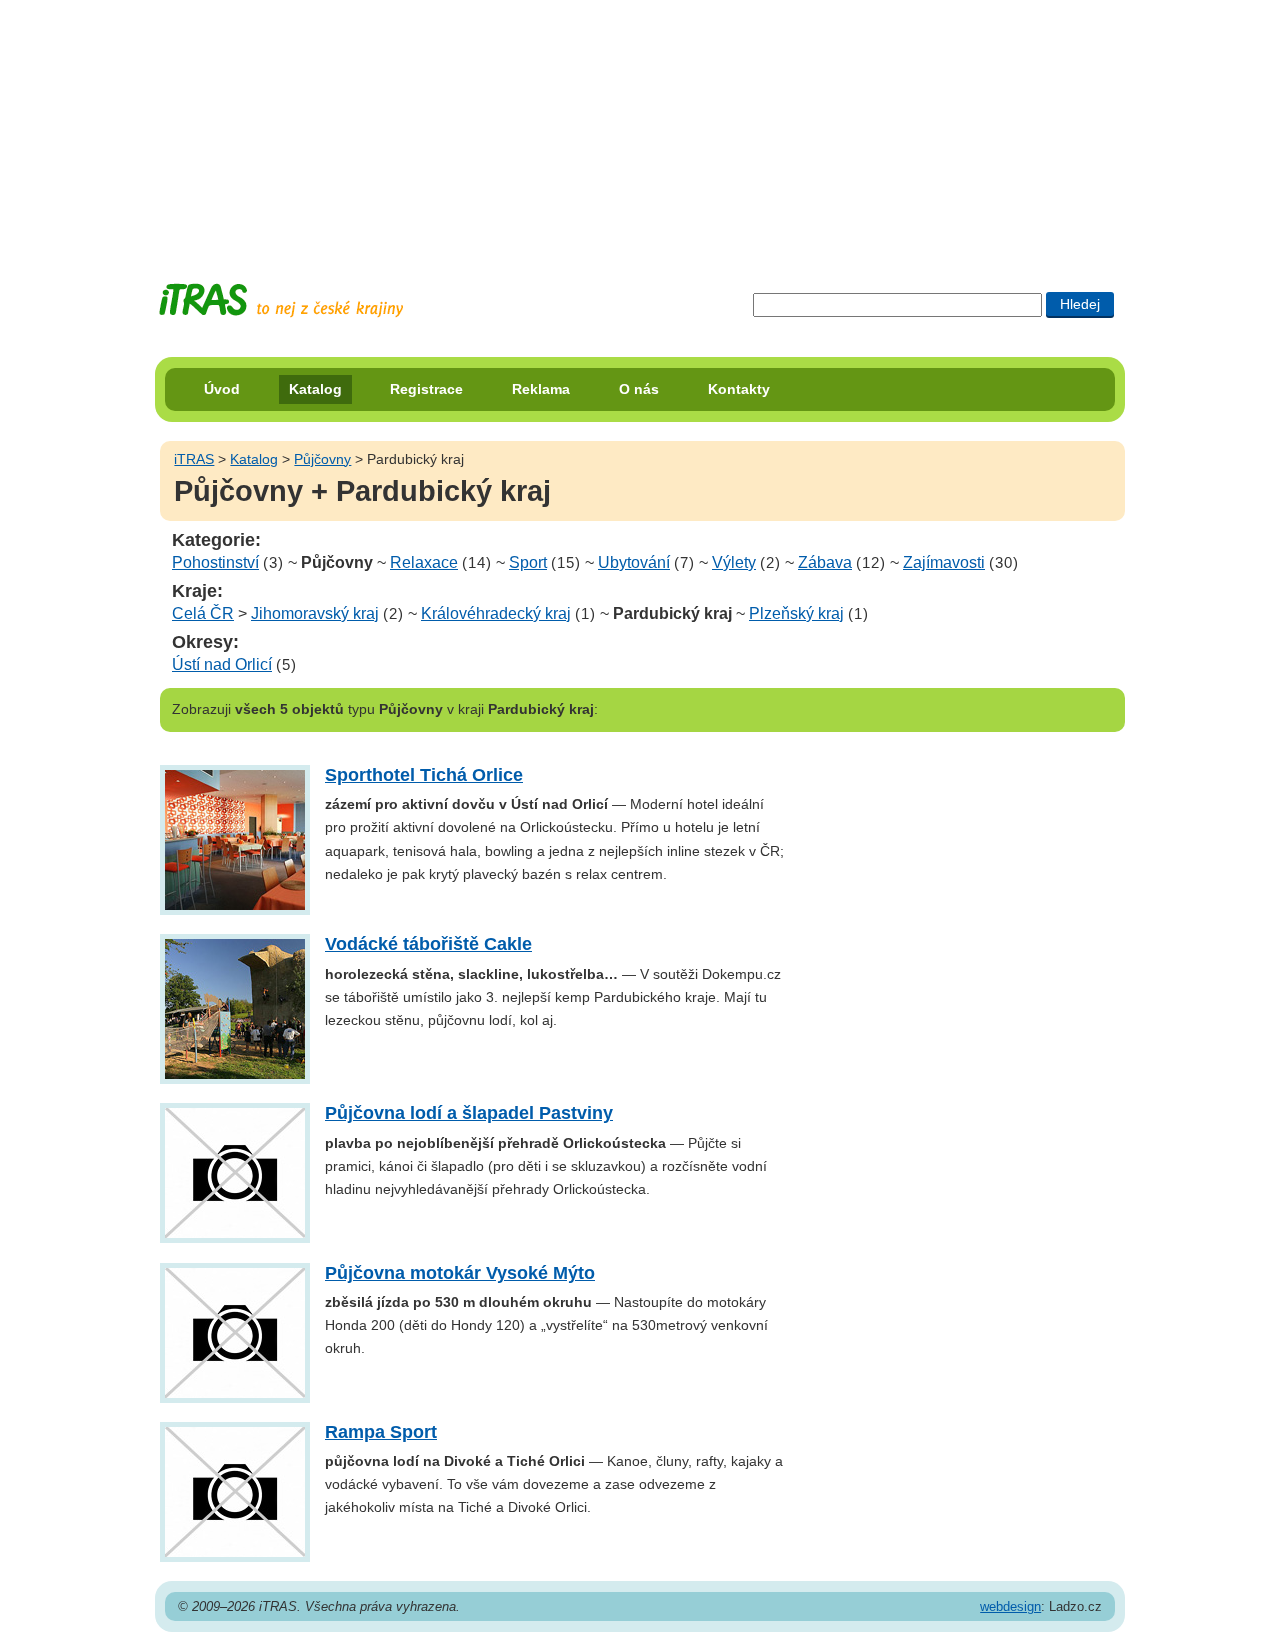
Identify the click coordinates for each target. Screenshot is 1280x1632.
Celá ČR (203, 613)
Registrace (426, 389)
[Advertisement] (640, 125)
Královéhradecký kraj (496, 613)
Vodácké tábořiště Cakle (428, 944)
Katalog (315, 389)
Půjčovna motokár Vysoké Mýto (460, 1273)
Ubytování (634, 562)
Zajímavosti (944, 562)
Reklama (541, 389)
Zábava (825, 562)
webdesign (1010, 1606)
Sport (528, 562)
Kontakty (739, 389)
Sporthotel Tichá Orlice (424, 775)
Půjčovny (322, 459)
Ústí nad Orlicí (222, 664)
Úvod (222, 389)
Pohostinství (215, 562)
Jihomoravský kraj (315, 613)
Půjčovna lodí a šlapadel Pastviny (469, 1113)
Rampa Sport (381, 1432)
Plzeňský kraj (796, 613)
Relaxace (424, 562)
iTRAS (194, 459)
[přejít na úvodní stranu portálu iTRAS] (281, 300)
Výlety (734, 562)
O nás (639, 389)
